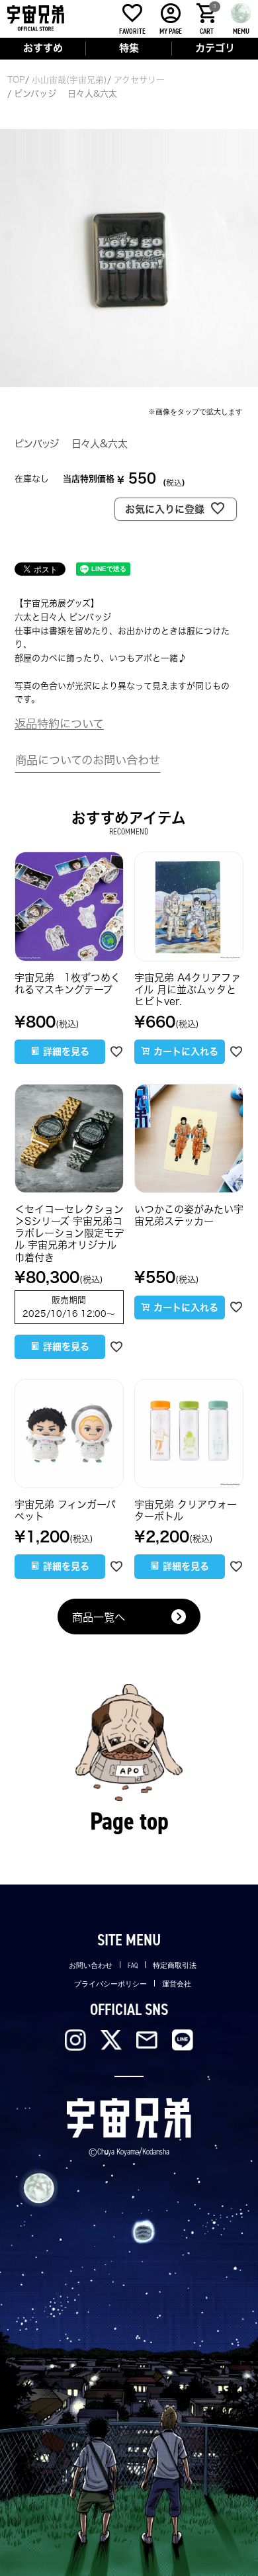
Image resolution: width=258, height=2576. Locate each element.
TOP (16, 80)
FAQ (133, 1966)
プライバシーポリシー (110, 1984)
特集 (129, 48)
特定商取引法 (175, 1966)
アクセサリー (139, 80)
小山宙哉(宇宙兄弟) (69, 80)
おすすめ (43, 48)
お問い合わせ (91, 1966)
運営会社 (177, 1984)
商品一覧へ (99, 1617)
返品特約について (59, 724)
